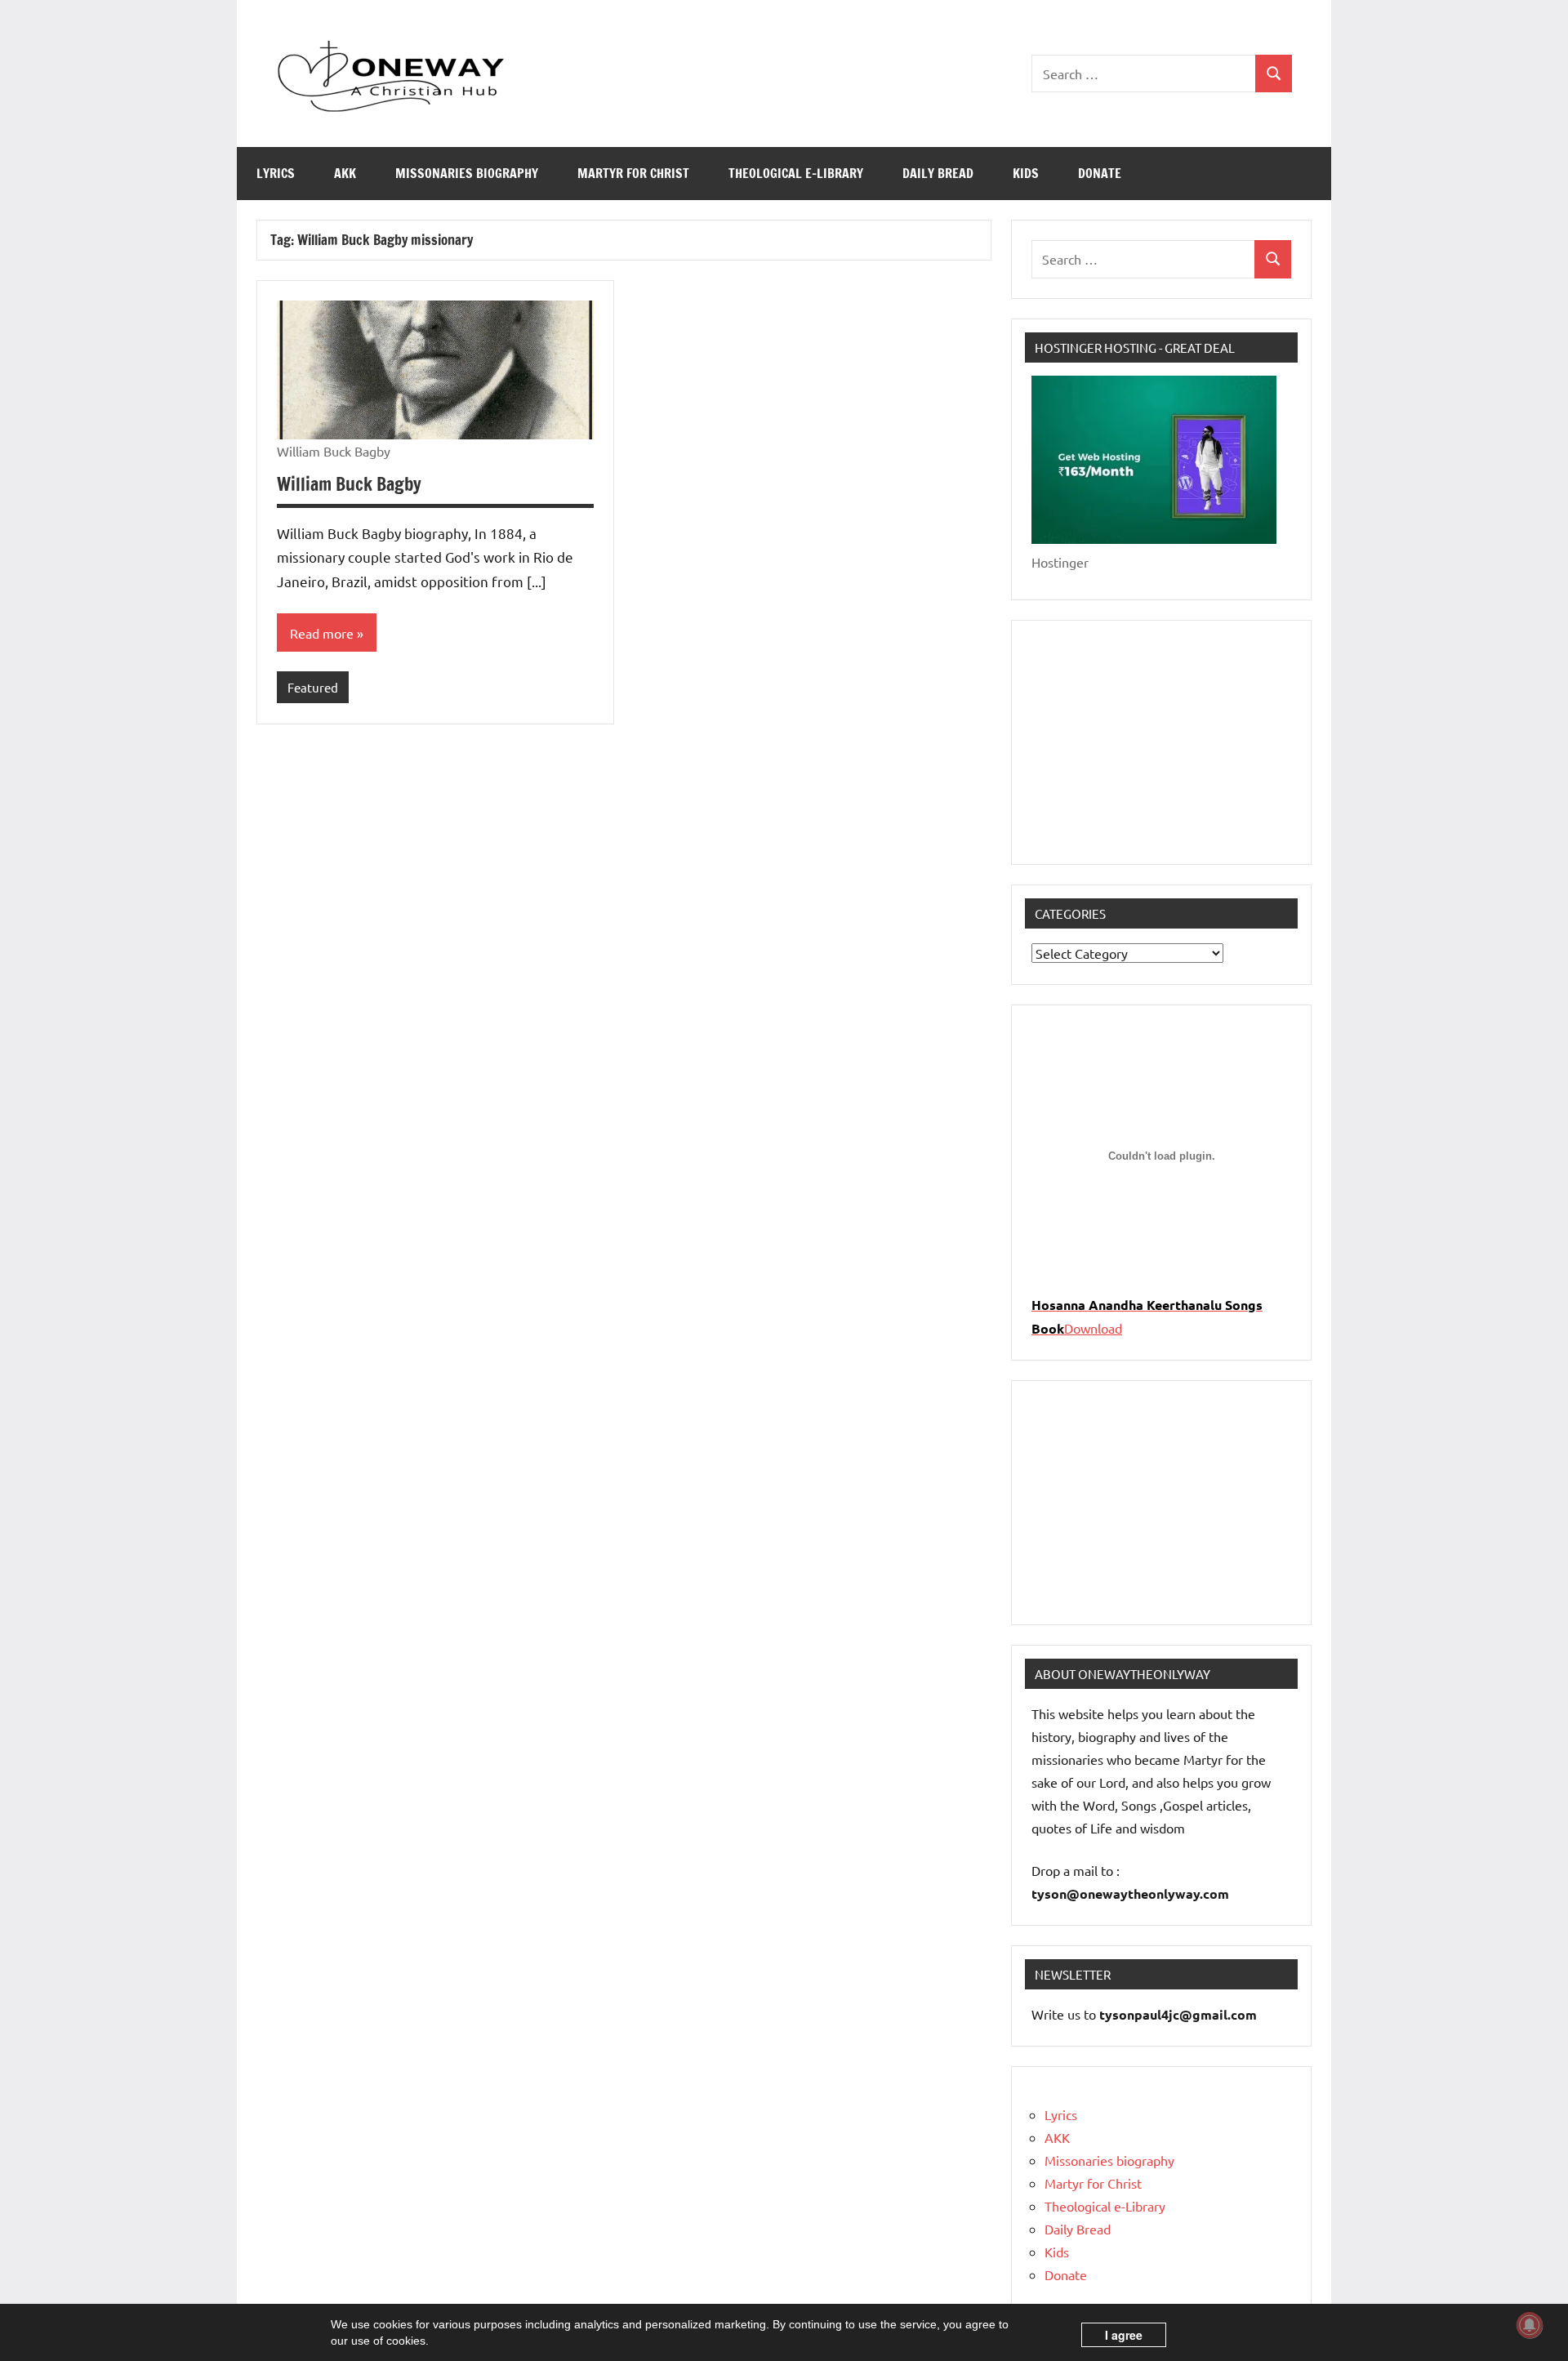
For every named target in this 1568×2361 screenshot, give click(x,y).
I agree (1124, 2335)
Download (1093, 1328)
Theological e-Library (796, 173)
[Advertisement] (1161, 742)
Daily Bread (938, 173)
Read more (322, 633)
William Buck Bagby (349, 484)
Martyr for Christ (633, 173)
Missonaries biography (467, 173)
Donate (1100, 173)
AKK (345, 173)
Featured (313, 687)
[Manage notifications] (1530, 2325)
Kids (1026, 173)
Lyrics (276, 173)
